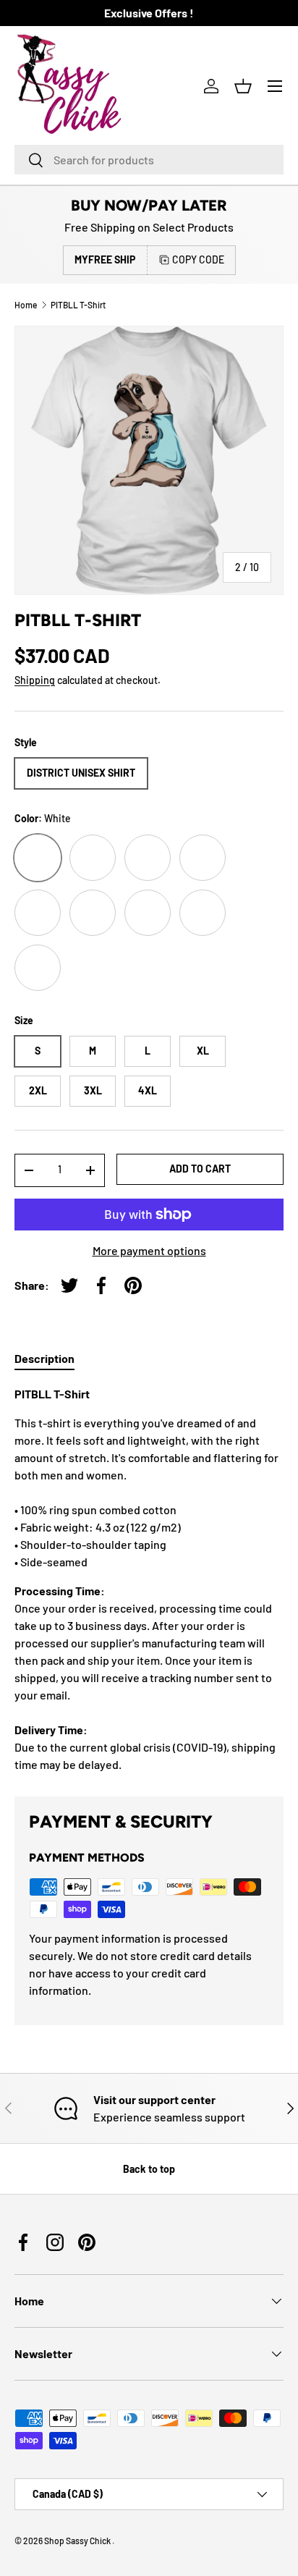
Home (26, 305)
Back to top (149, 2169)
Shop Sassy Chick (78, 2541)
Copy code (198, 259)
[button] (243, 86)
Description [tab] (44, 1358)
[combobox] (149, 160)
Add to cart (200, 1169)
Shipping (35, 680)
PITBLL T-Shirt (78, 305)
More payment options (149, 1250)
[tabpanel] (149, 1579)
